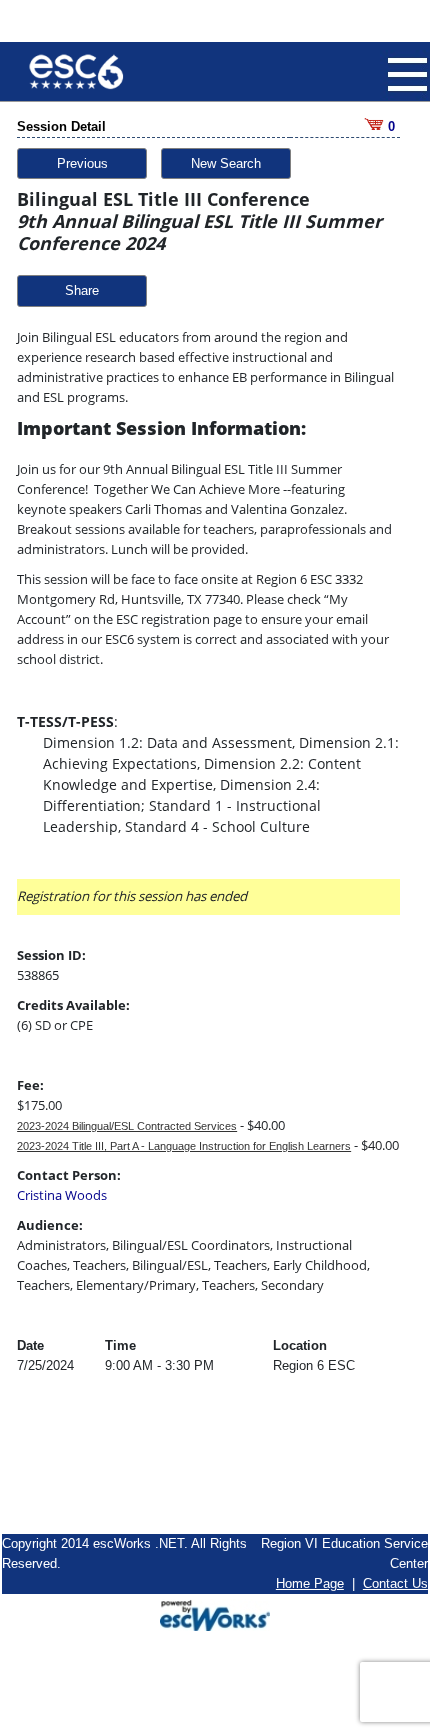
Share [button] (82, 290)
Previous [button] (82, 163)
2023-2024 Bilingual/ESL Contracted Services (127, 1126)
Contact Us (395, 1583)
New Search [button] (226, 163)
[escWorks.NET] (215, 1613)
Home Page (310, 1583)
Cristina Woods (62, 1195)
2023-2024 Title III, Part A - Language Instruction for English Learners (184, 1146)
